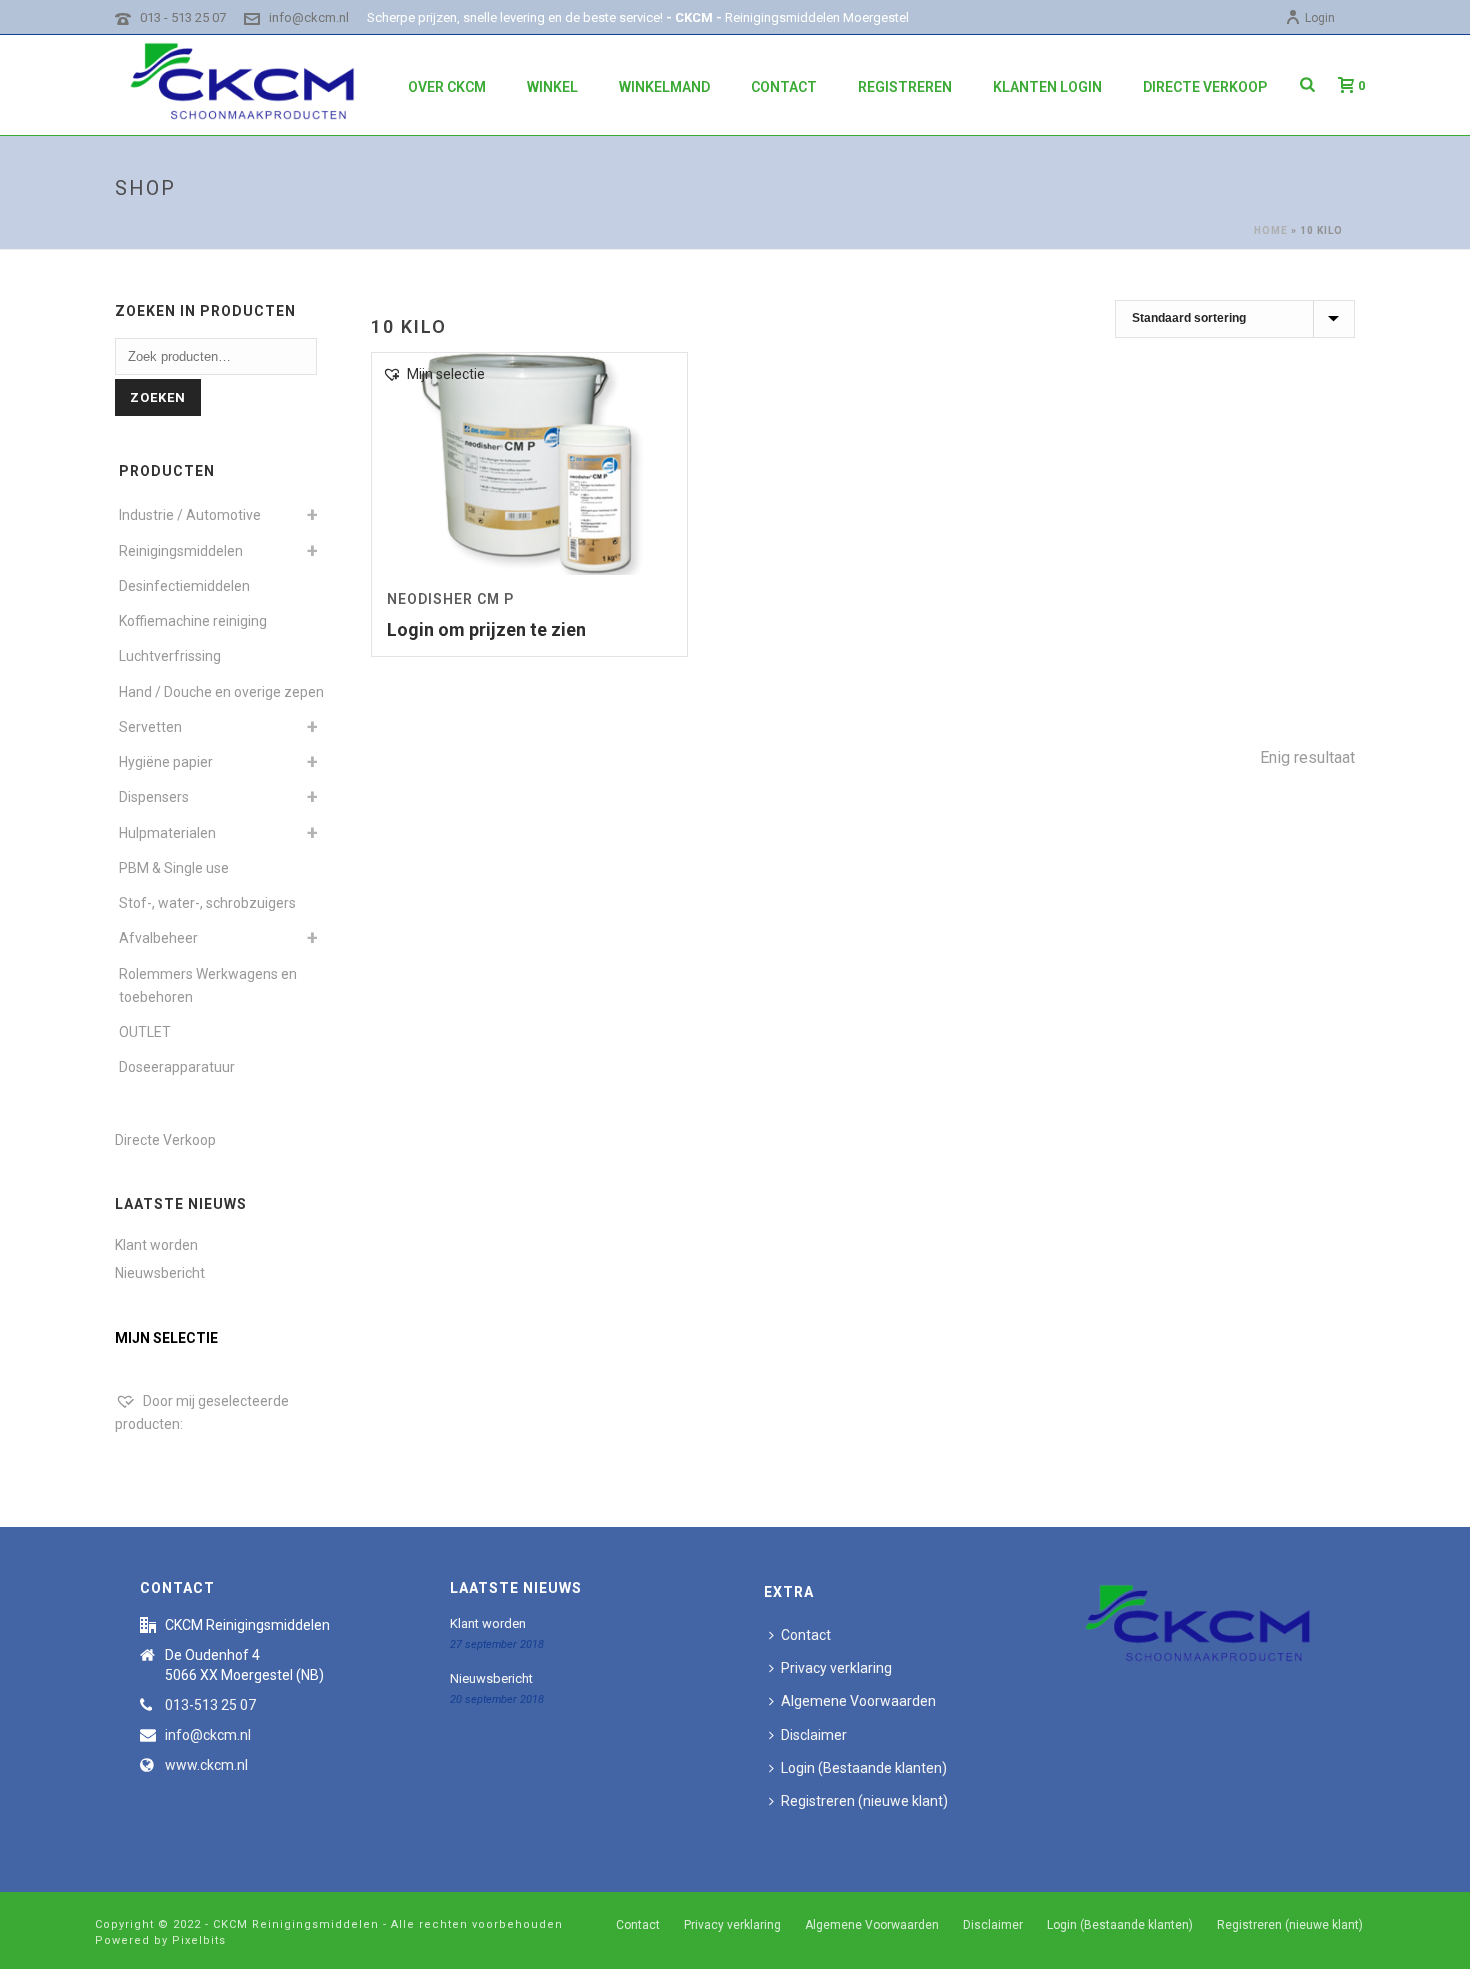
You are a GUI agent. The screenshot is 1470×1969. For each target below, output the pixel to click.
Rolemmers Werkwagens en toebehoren (208, 985)
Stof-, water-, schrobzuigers (207, 903)
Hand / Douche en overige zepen (221, 692)
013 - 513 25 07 (183, 17)
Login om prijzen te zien (486, 629)
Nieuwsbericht (160, 1273)
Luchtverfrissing (170, 656)
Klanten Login (1047, 87)
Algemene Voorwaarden (858, 1701)
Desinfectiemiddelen (184, 586)
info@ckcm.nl (309, 17)
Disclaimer (814, 1735)
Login (1320, 18)
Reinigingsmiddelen (181, 551)
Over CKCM (447, 87)
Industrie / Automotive (190, 515)
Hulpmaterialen (167, 833)
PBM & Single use (174, 868)
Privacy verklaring (836, 1668)
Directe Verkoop (1205, 87)
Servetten (150, 727)
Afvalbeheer (158, 938)
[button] (433, 374)
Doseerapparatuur (177, 1067)
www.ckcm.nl (206, 1765)
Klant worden (156, 1245)
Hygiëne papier (166, 762)
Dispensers (154, 797)
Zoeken (158, 397)
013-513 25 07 (210, 1705)
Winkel (552, 87)
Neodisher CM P (450, 599)
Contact (784, 87)
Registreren (905, 87)
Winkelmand (664, 87)
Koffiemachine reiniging (193, 621)
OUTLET (145, 1032)
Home (1271, 230)
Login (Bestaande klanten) (864, 1768)
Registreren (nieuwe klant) (864, 1801)
